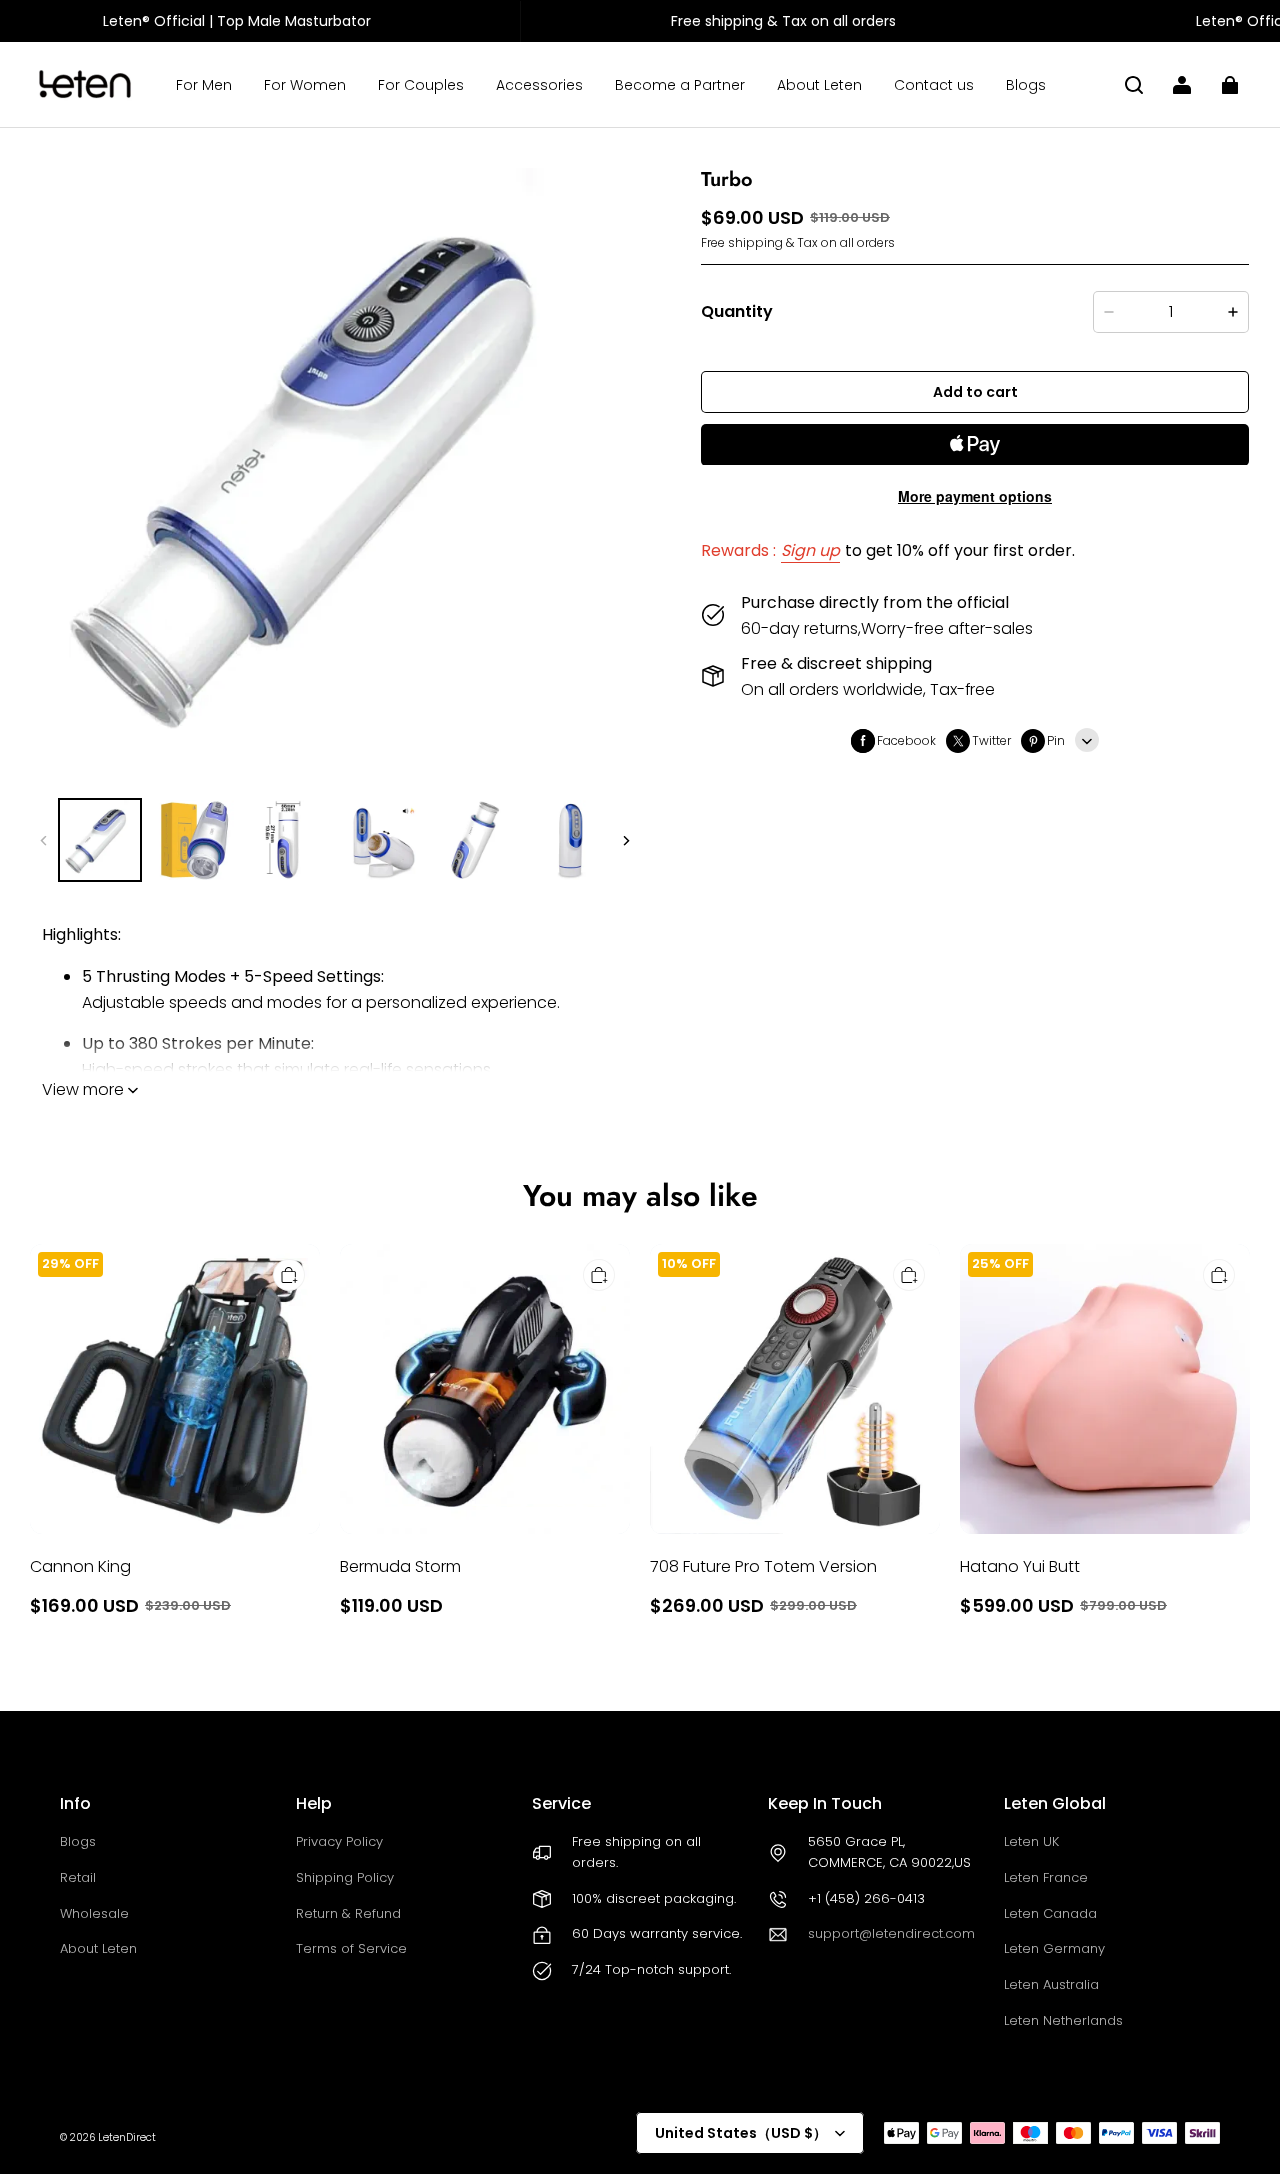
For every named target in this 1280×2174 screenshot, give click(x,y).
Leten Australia (1051, 1984)
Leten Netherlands (1063, 2020)
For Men (204, 85)
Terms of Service (351, 1948)
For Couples (421, 85)
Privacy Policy (339, 1841)
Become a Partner (680, 85)
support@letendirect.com (891, 1933)
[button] (1134, 85)
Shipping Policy (345, 1877)
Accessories (539, 85)
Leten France (1046, 1877)
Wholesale (94, 1913)
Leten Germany (1054, 1948)
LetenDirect (127, 2137)
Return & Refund (348, 1913)
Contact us (934, 85)
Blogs (1026, 85)
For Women (305, 85)
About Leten (819, 85)
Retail (78, 1877)
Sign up (810, 551)
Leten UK (1031, 1841)
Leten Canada (1050, 1913)
